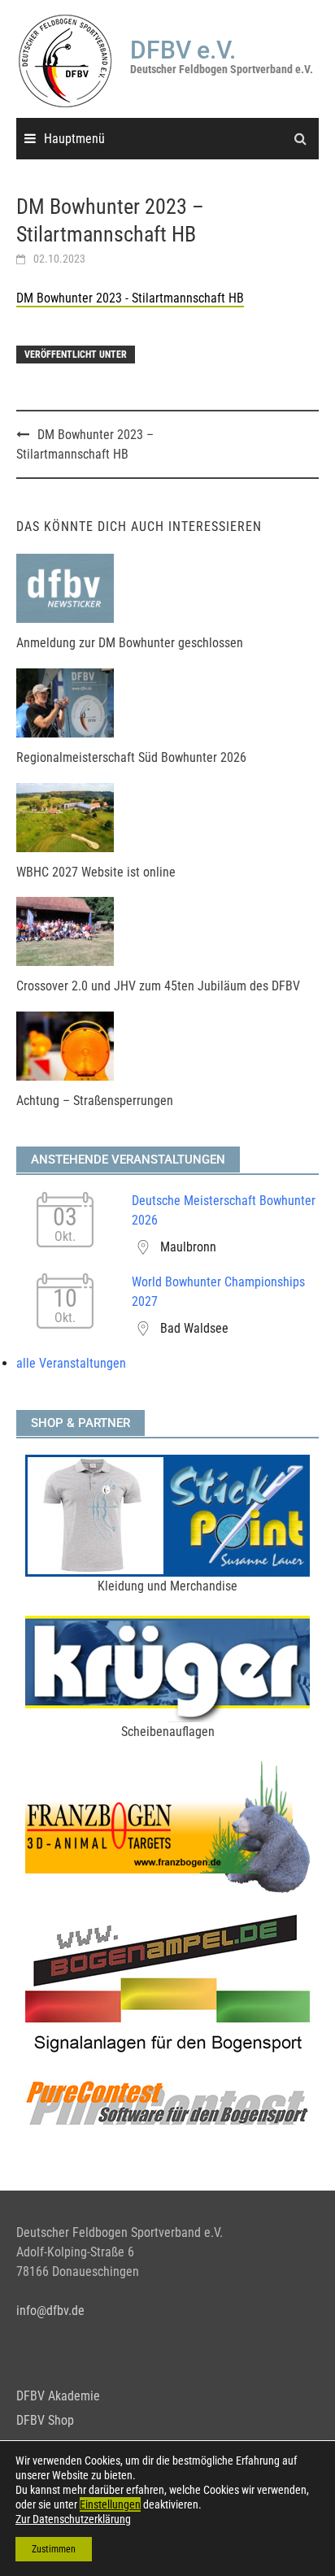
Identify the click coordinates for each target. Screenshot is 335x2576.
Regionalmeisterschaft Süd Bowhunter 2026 (131, 757)
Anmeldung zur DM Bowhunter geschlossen (130, 643)
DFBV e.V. (183, 50)
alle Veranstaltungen (71, 1363)
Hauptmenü (74, 139)
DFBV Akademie (58, 2396)
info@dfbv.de (50, 2311)
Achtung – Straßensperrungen (95, 1101)
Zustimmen (54, 2549)
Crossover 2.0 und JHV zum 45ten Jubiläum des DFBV (158, 986)
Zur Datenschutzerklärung (73, 2519)
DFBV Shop (45, 2420)
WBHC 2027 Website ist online (96, 872)
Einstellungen (110, 2504)
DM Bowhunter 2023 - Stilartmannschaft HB (130, 298)
